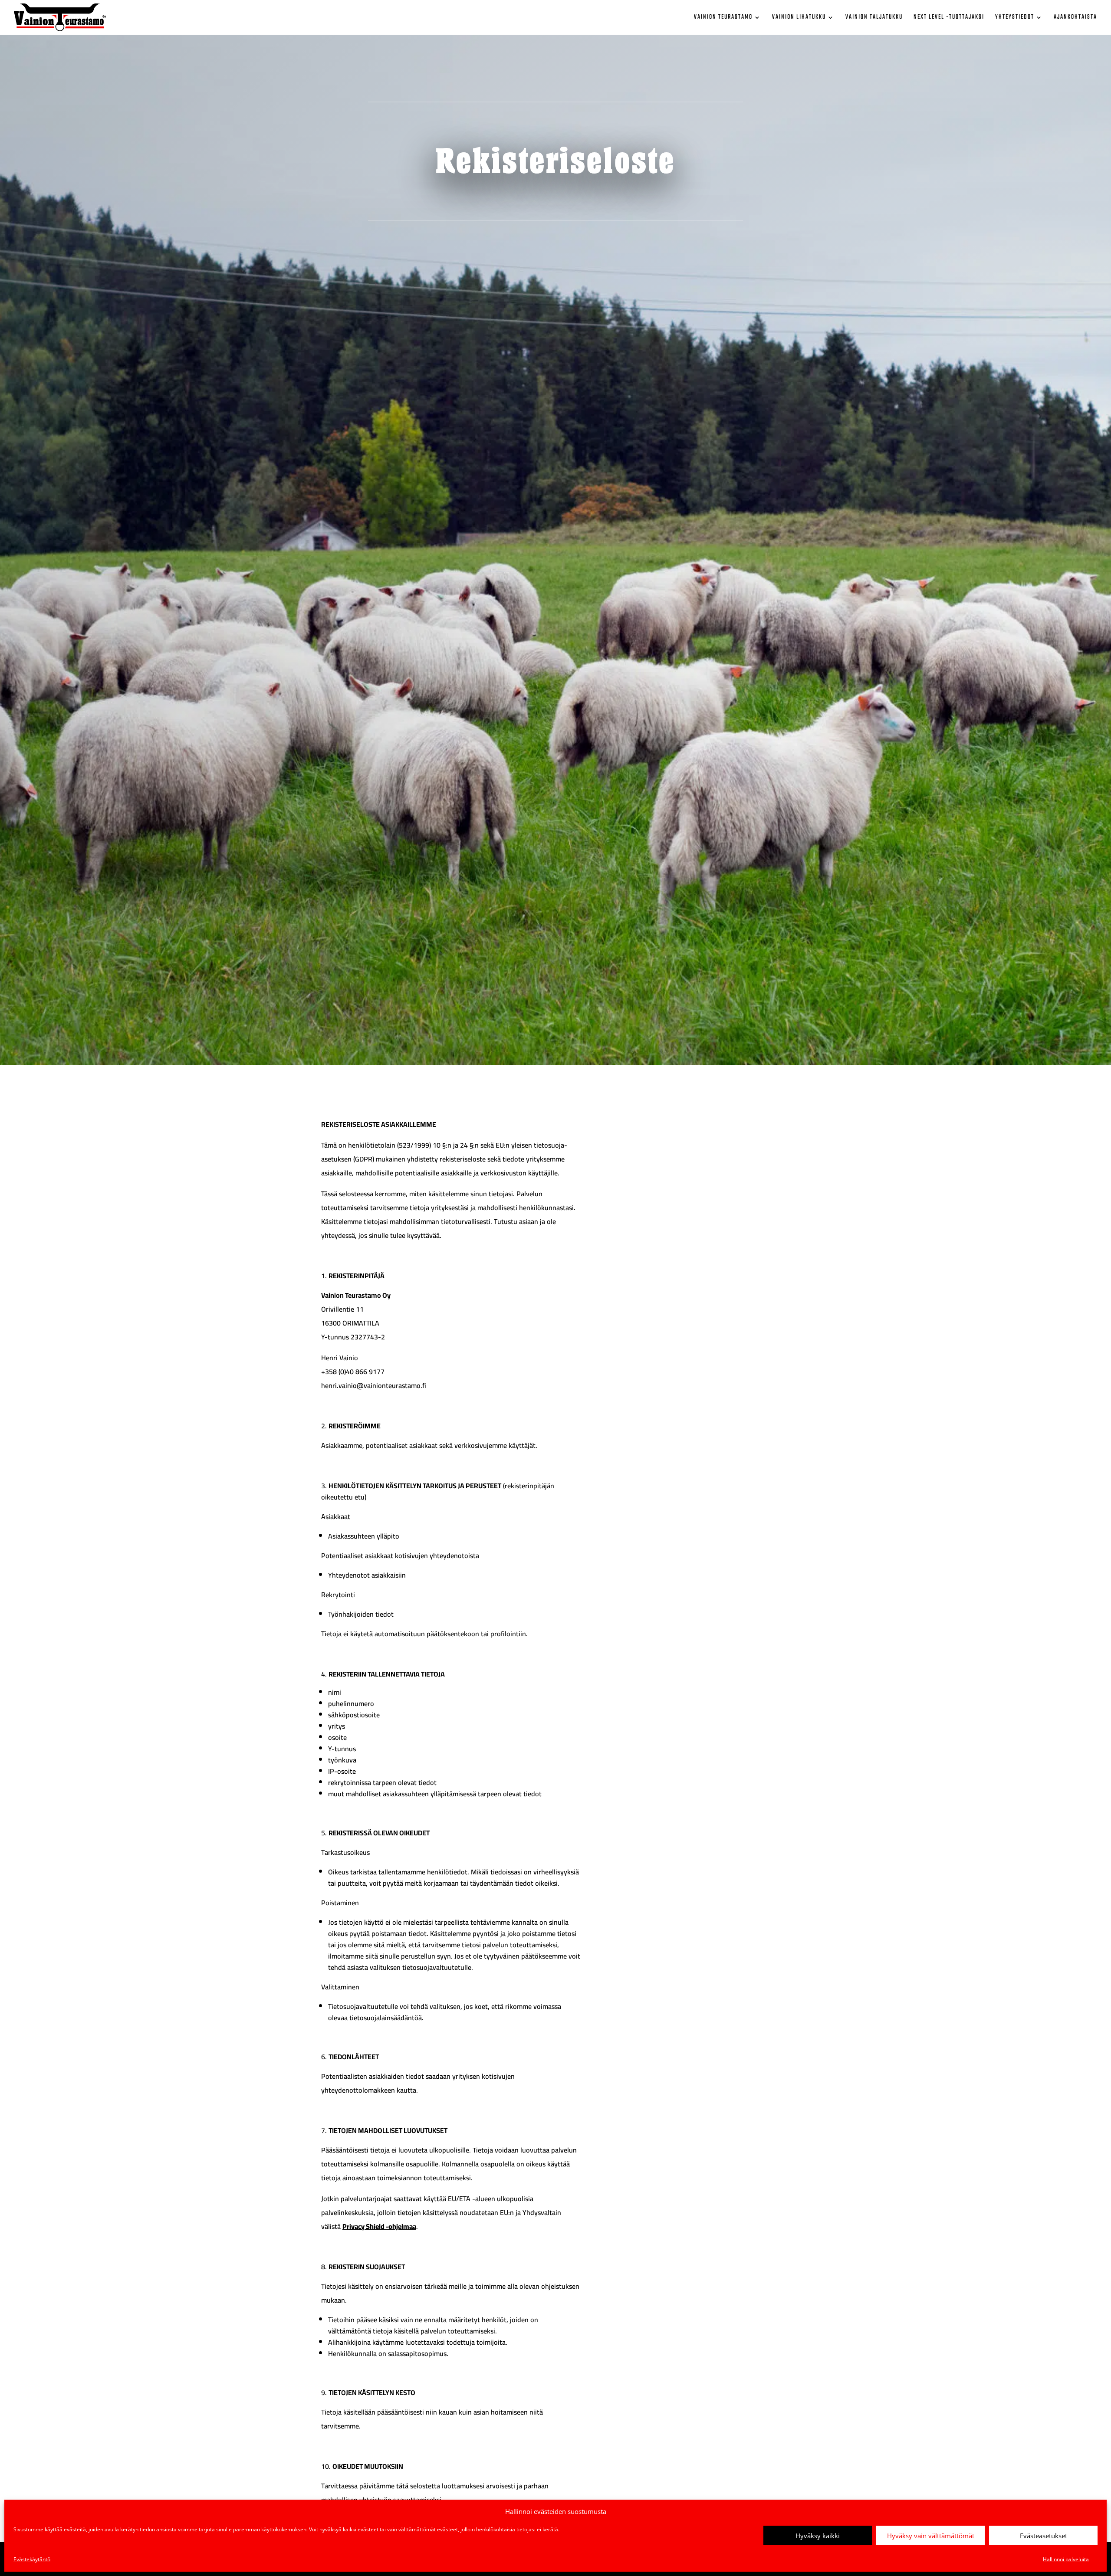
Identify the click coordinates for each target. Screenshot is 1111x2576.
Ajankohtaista (1075, 18)
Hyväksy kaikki (818, 2536)
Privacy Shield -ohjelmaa (379, 2226)
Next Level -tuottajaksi (949, 18)
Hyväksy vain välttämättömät (931, 2536)
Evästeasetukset (1044, 2536)
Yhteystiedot (1015, 18)
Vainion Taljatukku (874, 18)
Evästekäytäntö (32, 2559)
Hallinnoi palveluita (1066, 2559)
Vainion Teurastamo (723, 18)
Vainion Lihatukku (799, 18)
